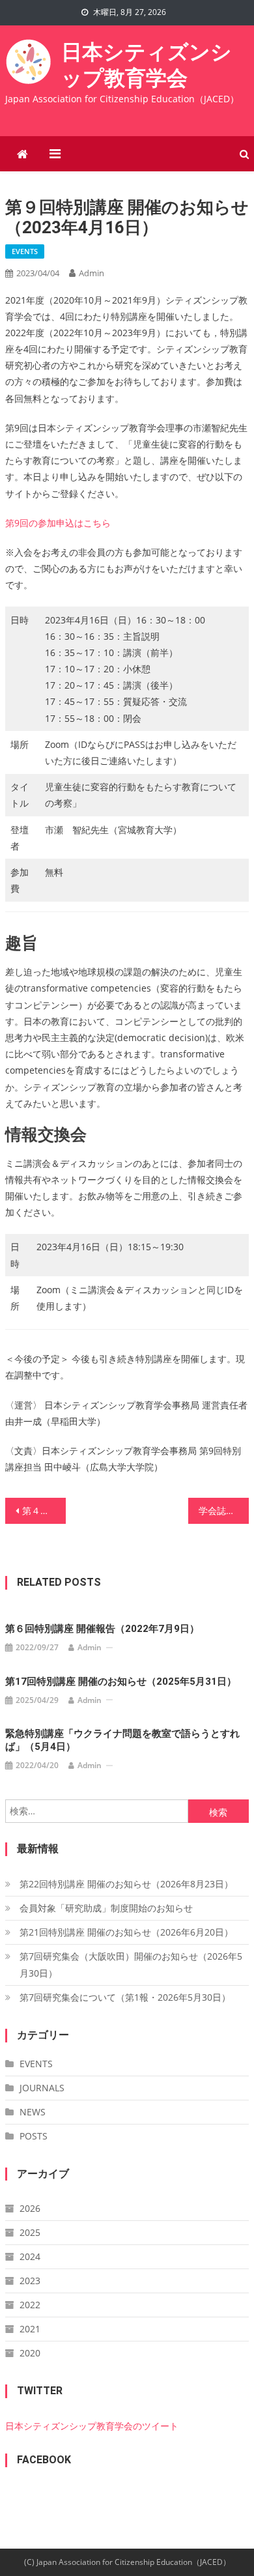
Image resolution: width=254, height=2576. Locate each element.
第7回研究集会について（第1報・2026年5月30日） (125, 1997)
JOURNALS (42, 2088)
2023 (30, 2281)
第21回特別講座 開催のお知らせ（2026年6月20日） (126, 1932)
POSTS (34, 2136)
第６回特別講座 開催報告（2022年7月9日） (102, 1629)
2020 (30, 2353)
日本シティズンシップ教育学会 (147, 64)
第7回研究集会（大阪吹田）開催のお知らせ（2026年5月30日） (131, 1965)
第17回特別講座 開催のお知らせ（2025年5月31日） (121, 1682)
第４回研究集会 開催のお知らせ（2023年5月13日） (44, 1510)
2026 (30, 2208)
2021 (30, 2329)
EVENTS (25, 251)
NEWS (33, 2112)
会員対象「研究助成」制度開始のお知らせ (106, 1908)
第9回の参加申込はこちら (58, 523)
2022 (30, 2305)
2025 (30, 2232)
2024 (30, 2256)
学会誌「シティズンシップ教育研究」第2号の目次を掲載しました (224, 1510)
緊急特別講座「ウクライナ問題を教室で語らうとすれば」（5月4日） (122, 1740)
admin (92, 273)
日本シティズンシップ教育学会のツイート (92, 2426)
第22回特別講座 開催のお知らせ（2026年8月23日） (126, 1884)
